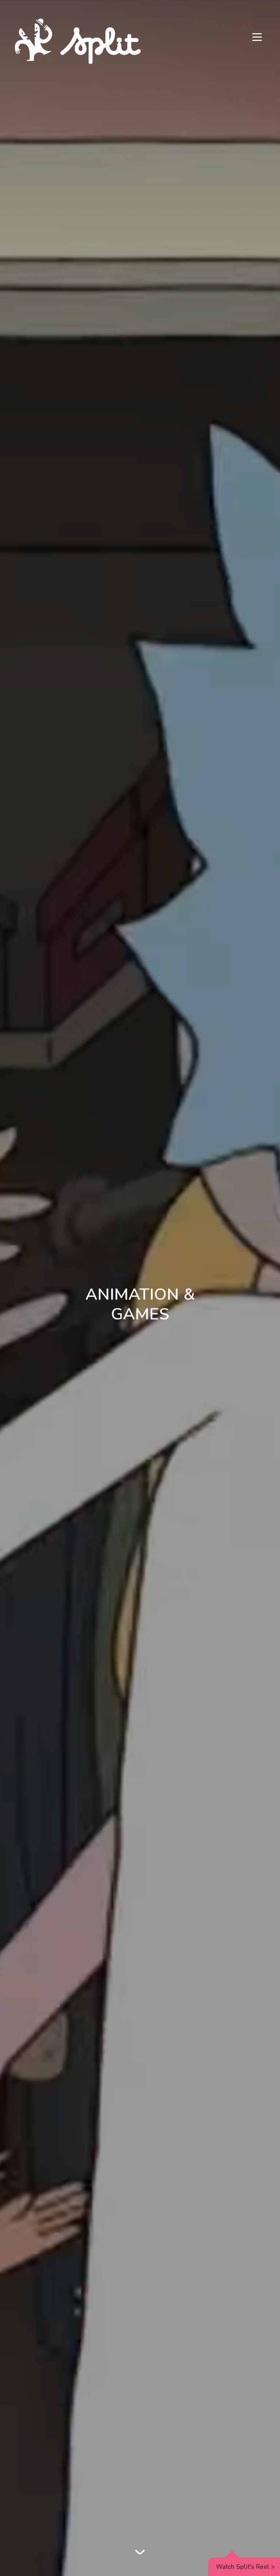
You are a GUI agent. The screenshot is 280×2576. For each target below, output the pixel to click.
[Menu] (257, 38)
